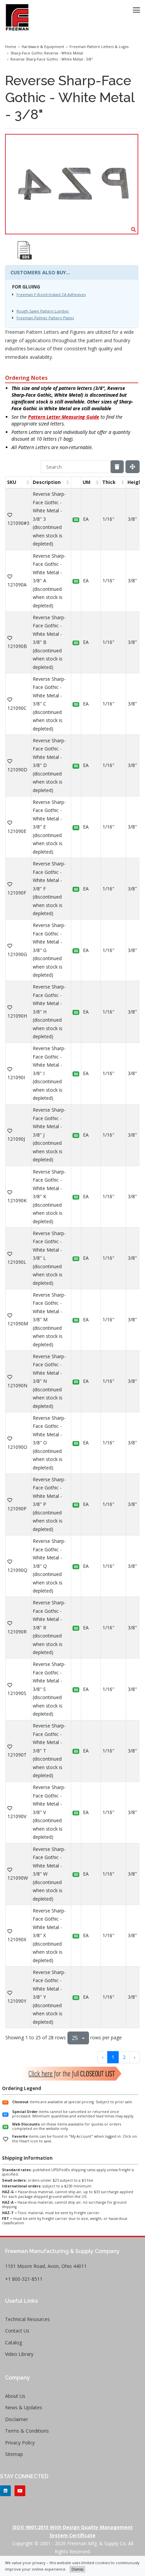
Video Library (19, 2354)
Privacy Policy (20, 2443)
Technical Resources (27, 2319)
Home (11, 47)
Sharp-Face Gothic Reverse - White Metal (47, 53)
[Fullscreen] (133, 467)
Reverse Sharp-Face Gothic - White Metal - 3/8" (52, 59)
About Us (15, 2396)
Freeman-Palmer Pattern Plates (45, 318)
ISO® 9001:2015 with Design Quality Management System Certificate (73, 2531)
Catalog (13, 2342)
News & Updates (24, 2407)
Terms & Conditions (27, 2431)
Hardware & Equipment (43, 47)
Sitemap (14, 2454)
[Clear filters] (117, 467)
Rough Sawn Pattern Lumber (43, 311)
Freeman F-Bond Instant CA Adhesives (51, 294)
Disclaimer (17, 2419)
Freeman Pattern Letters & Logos (99, 47)
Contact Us (17, 2331)
